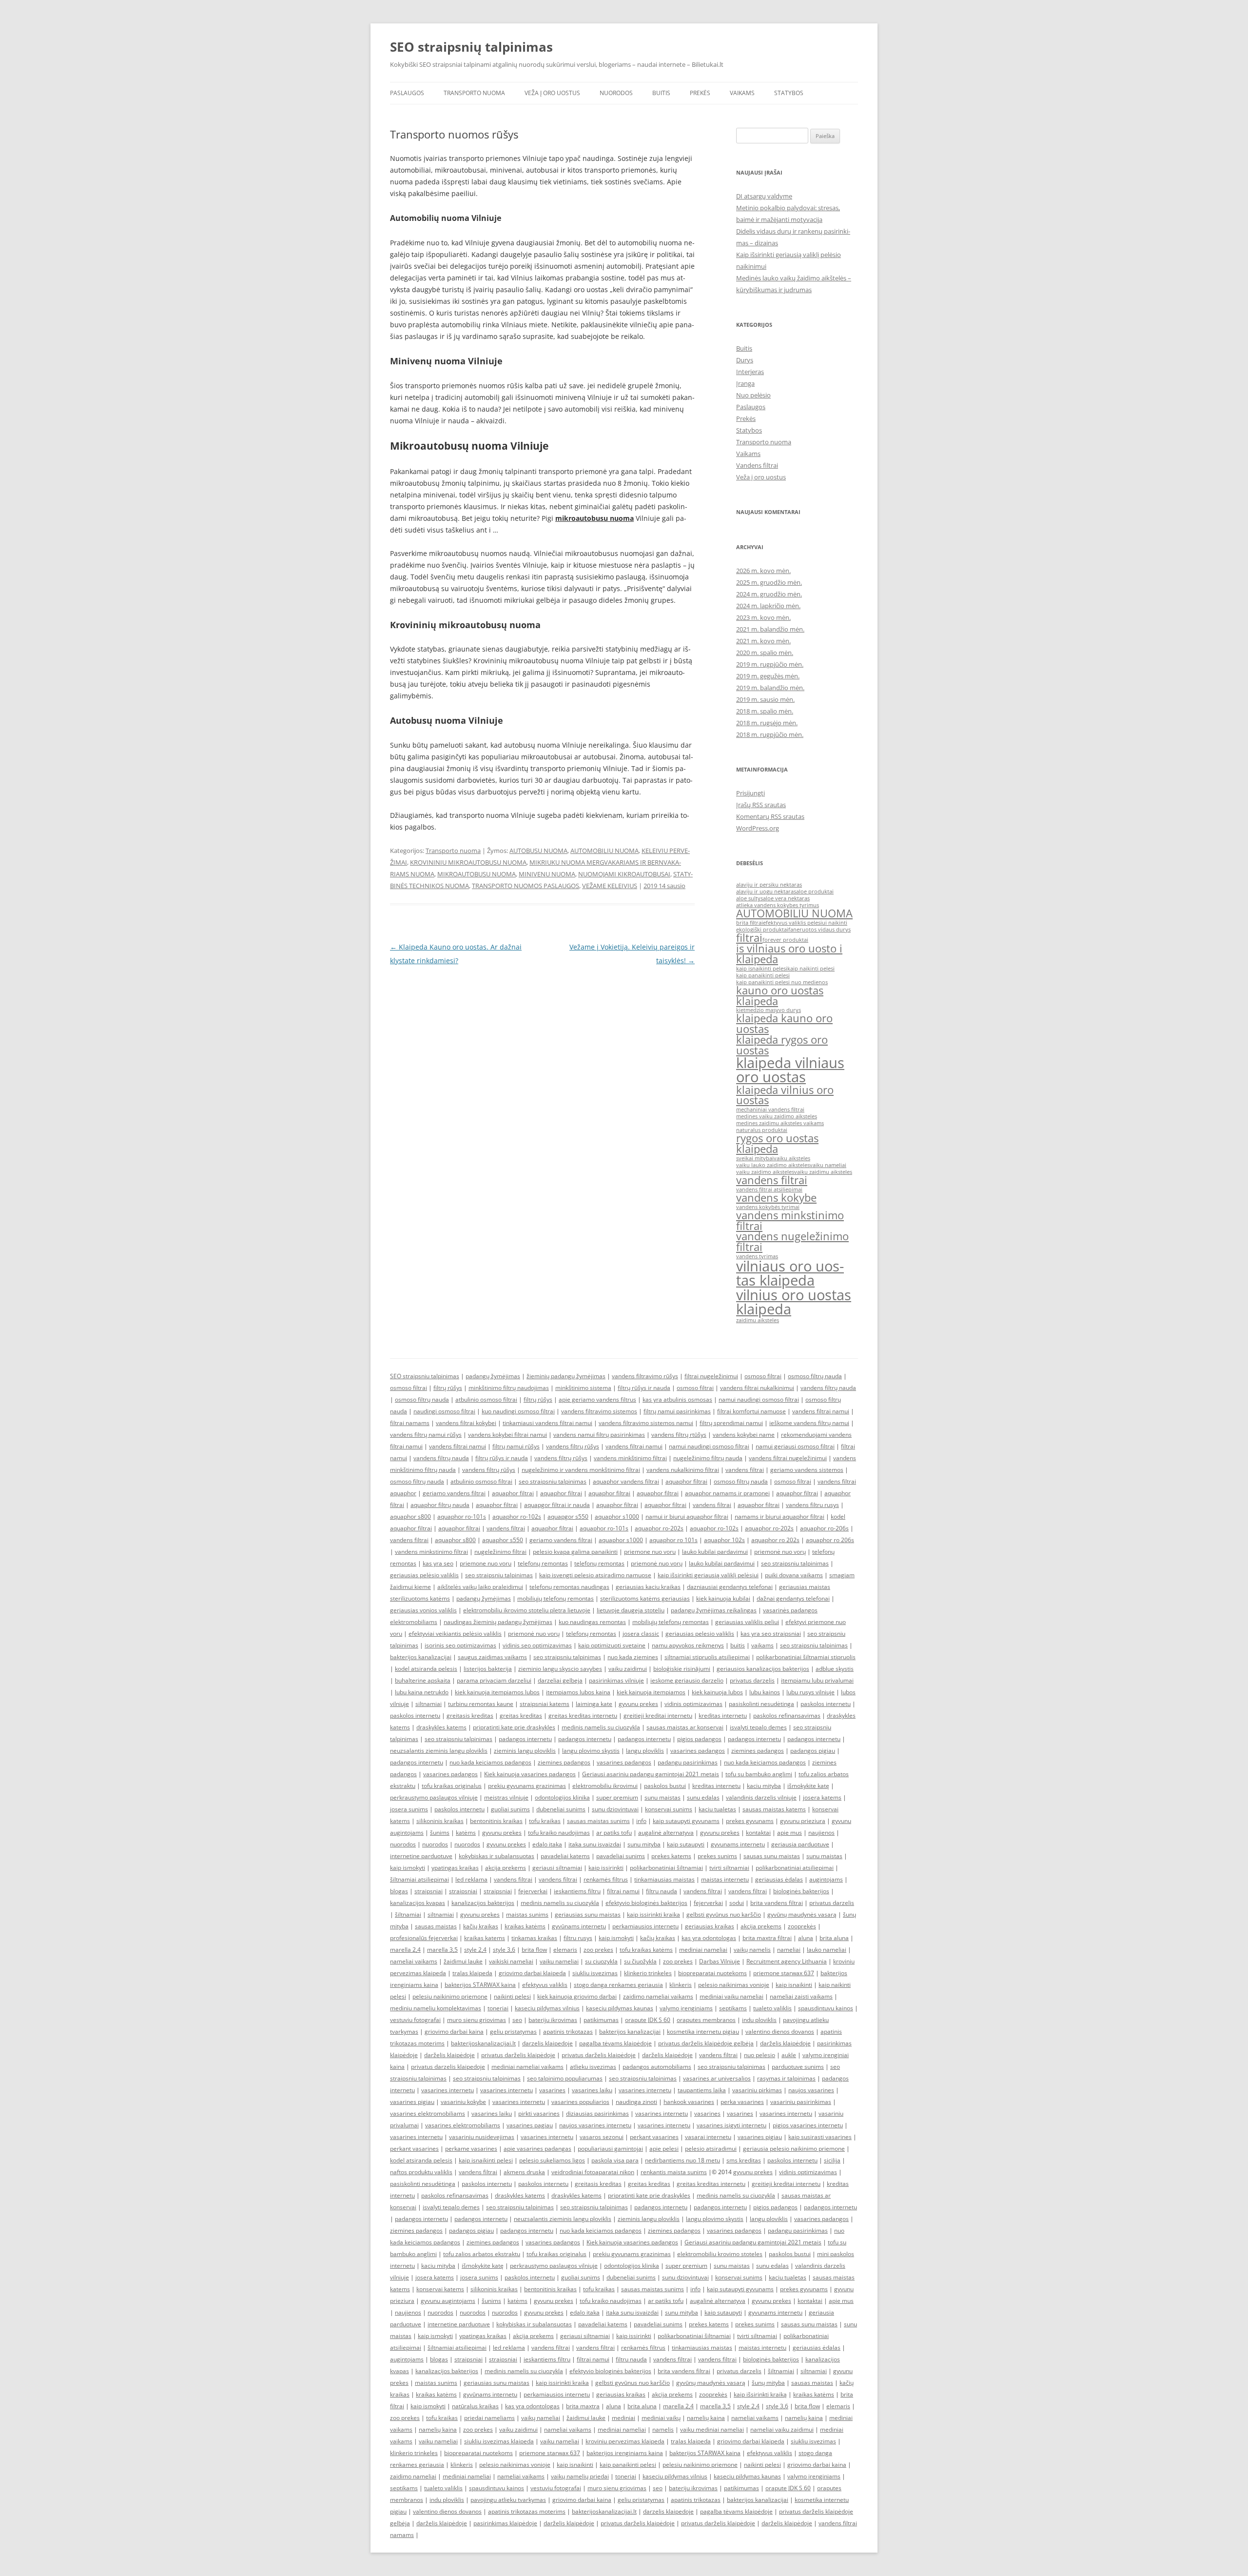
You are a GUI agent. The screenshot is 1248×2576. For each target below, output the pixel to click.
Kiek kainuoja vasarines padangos (530, 1774)
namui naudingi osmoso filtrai (759, 1399)
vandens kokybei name (744, 1435)
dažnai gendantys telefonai (793, 1598)
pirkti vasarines (539, 2113)
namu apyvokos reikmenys (688, 1645)
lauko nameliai (827, 1950)
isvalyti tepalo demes (758, 1727)
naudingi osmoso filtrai (444, 1411)
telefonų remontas (543, 1563)
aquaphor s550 (503, 1540)
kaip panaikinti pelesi (763, 975)
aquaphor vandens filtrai (626, 1481)
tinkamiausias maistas (664, 1879)
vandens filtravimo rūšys (645, 1376)
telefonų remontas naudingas (569, 1587)
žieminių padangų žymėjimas (566, 1376)
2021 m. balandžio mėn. (770, 629)
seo (517, 2020)
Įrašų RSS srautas (761, 805)
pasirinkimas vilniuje (616, 1680)
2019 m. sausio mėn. (765, 699)
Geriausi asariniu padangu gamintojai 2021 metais (651, 1774)
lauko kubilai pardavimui (715, 1552)
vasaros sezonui (602, 2137)
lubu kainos (765, 1692)
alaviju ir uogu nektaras (766, 892)
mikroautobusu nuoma (595, 518)
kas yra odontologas (709, 1938)
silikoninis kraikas (440, 1821)
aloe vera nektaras (786, 898)
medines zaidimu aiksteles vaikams (780, 1123)
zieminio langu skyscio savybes (560, 1669)
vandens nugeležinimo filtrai (792, 1241)
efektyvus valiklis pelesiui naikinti (805, 923)
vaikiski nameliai (511, 1961)
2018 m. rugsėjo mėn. (767, 723)
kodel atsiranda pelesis (426, 1669)
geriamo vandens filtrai (454, 1493)
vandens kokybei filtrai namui (507, 1435)
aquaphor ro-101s (462, 1516)
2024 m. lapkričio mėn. (768, 606)
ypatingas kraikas (455, 1868)
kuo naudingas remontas (592, 1622)
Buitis (661, 93)
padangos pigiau (813, 1751)
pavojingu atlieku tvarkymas (508, 2500)
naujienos (821, 1833)
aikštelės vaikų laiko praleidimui (480, 1587)
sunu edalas (703, 1797)
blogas (399, 1891)
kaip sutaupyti (686, 1844)
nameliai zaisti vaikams (801, 1996)
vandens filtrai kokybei (466, 1423)
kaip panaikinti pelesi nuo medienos (782, 982)
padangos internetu (525, 1739)
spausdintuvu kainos (826, 2008)
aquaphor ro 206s (830, 1540)
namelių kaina (706, 2418)
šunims (440, 1833)
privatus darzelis (752, 1680)
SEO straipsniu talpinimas (425, 1376)
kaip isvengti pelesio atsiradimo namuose (595, 1575)
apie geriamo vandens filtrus (597, 1399)
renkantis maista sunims (674, 2172)
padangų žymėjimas (493, 1376)
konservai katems (440, 2289)
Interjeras (750, 372)
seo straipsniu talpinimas (553, 1481)
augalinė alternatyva (666, 1833)
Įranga (745, 383)
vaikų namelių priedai (580, 2476)
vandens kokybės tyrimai (768, 1207)
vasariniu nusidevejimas (482, 2137)
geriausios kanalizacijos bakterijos (763, 1669)
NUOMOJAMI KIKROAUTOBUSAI (624, 874)
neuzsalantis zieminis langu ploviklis (439, 1751)
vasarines (552, 2090)
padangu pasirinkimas (688, 1762)
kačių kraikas (481, 1926)
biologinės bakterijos (801, 1891)
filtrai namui (623, 1891)
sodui (737, 1903)
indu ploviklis (759, 2020)
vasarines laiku (592, 2090)
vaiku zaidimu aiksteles (823, 1172)
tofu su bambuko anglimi (759, 1774)
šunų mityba (768, 2383)
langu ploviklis (645, 1751)
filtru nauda (662, 1891)
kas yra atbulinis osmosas (677, 1399)
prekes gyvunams (750, 1821)
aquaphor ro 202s (775, 1540)
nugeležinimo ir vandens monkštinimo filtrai (581, 1470)
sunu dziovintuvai (615, 1809)
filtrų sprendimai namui (731, 1423)
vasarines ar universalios (717, 2078)
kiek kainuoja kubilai (723, 1598)
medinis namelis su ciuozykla (601, 1727)
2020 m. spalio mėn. (765, 653)
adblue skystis (835, 1669)
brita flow (534, 1950)
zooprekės (802, 1926)
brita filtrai (750, 923)
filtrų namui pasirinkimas (677, 1411)
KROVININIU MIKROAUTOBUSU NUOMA (468, 862)
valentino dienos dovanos (780, 2031)
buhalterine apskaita (423, 1680)
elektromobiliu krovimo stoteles (720, 2254)
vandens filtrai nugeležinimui (788, 1458)
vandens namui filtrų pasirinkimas (599, 1435)
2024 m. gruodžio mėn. (769, 594)
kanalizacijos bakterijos (483, 1903)
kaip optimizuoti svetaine (612, 1645)
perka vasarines (742, 2102)
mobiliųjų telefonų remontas (556, 1598)
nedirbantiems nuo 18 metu (682, 2160)
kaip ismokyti (408, 1868)
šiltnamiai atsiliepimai (419, 1879)
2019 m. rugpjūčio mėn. (770, 664)
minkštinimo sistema (583, 1388)
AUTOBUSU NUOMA (538, 851)
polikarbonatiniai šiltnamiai (666, 1868)
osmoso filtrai (763, 1376)
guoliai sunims (510, 1809)
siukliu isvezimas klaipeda (499, 2441)
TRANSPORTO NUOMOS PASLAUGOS (526, 886)
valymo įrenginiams (686, 2008)
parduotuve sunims (798, 2067)
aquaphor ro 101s (673, 1540)
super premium (617, 1797)
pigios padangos (699, 1739)
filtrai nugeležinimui (711, 1376)
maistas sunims (527, 1914)
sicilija (832, 2160)
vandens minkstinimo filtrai (790, 1220)
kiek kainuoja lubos (717, 1692)
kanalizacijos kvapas (418, 1903)
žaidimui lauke (463, 1961)
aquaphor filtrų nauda (440, 1505)
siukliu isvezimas (595, 1973)
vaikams (762, 1645)
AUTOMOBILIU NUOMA (604, 851)
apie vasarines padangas (537, 2149)
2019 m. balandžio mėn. (770, 688)
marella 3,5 (442, 1950)
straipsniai (429, 1891)
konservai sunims (669, 1809)
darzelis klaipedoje (547, 2043)
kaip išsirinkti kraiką (760, 2394)
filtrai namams (410, 1423)
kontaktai (758, 1833)
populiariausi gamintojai (610, 2149)
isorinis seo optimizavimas (460, 1645)
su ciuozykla (601, 1961)
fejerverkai (533, 1891)
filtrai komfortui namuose (751, 1411)
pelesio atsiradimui (711, 2149)
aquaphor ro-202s (659, 1528)
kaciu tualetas (717, 1809)
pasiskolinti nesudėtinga (761, 1704)
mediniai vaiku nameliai (731, 1996)
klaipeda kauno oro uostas (784, 1023)
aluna (806, 1938)
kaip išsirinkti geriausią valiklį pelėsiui (708, 1575)
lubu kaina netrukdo (422, 1692)
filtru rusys (578, 1938)
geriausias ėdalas (779, 1879)
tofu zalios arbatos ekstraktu (482, 2254)
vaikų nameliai (541, 2418)
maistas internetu (725, 1879)
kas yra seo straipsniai (771, 1634)
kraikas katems (485, 1938)
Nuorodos (616, 93)
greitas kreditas (521, 1715)
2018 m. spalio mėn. (765, 711)
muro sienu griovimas (477, 2020)
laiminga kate (594, 1704)
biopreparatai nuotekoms (712, 1973)
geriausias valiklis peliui (747, 1622)
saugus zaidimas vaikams (492, 1657)
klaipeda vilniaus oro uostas (790, 1070)
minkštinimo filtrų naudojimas (509, 1388)
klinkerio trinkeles (648, 1973)
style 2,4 (475, 1950)
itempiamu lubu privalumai (817, 1680)
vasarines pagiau (530, 2125)
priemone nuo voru (650, 1552)
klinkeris (681, 1985)
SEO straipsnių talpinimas (471, 47)
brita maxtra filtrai (767, 1938)
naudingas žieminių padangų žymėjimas (498, 1622)
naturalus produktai (762, 1130)
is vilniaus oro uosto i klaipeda (789, 954)
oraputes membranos (706, 2020)
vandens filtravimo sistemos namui (646, 1423)
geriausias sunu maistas (588, 1914)
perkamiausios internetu (645, 1926)
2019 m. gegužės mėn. (768, 676)
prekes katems (671, 1856)
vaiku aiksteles (792, 1158)
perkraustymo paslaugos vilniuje (434, 1797)
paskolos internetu (826, 1704)
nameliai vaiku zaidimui (782, 2429)
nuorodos (403, 1844)
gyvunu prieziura (803, 1821)
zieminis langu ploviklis (525, 1751)
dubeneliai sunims (561, 1809)
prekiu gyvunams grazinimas (527, 1786)
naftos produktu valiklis (421, 2172)
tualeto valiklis (772, 2008)
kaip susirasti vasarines (820, 2137)
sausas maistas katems (774, 1809)
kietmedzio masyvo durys (769, 1010)
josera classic (641, 1634)
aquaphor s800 (410, 1516)
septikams (733, 2008)
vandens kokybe (776, 1198)
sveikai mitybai (755, 1158)
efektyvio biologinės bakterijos (646, 1903)
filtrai (749, 938)
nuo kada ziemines (633, 1657)
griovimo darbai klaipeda (532, 1973)
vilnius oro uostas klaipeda (794, 1302)
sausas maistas (436, 1926)
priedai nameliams (489, 2418)
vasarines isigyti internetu (731, 2125)
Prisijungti (751, 793)
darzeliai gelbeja (560, 1680)
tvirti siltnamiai (729, 1868)
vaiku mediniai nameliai (712, 2429)
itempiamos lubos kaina (578, 1692)
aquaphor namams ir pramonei (727, 1493)
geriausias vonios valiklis (423, 1610)
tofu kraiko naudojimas (559, 1833)
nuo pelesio (760, 2055)
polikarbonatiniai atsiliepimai (795, 1868)
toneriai (498, 2008)
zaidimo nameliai (413, 2476)
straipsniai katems (545, 1704)
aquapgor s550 (568, 1516)
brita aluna (834, 1938)
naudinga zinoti (636, 2102)
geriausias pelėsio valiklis (424, 1575)
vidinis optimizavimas (693, 1704)
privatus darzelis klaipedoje (448, 2067)
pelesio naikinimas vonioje (734, 1985)
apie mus (790, 1833)
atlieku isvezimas (593, 2067)
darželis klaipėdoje (785, 2043)
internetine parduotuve (421, 1856)
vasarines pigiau (412, 2102)
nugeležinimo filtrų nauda (708, 1458)
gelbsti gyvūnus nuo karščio (724, 1914)
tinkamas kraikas (534, 1938)
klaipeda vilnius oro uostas (785, 1095)
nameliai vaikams (414, 1961)
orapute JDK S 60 (648, 2020)
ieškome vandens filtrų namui (809, 1423)
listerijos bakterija (488, 1669)
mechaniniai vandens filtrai (770, 1110)
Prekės (700, 93)
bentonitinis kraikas (496, 1821)
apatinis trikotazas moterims (527, 2511)
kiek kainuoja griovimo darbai (577, 1996)
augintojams (826, 1879)
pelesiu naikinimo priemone (450, 1996)
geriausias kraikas (710, 1926)
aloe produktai (815, 892)
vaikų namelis (752, 1950)
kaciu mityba (764, 1786)
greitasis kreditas (470, 1715)
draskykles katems (441, 1727)
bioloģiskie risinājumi (682, 1669)
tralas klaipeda (472, 1973)
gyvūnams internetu (579, 1926)
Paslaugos (407, 93)
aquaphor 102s (724, 1540)
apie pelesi (664, 2149)
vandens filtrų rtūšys (679, 1435)
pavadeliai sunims (621, 1856)
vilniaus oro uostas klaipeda (790, 1273)
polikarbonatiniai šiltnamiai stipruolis (806, 1657)
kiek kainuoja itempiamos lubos (497, 1692)
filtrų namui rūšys (516, 1446)
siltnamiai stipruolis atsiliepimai (707, 1657)
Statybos (789, 93)
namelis (663, 2429)
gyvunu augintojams (448, 2301)
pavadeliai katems (565, 1856)
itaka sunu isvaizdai (595, 1844)
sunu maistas (663, 1797)
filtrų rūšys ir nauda (644, 1388)
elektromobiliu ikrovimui (605, 1786)
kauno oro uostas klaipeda (780, 996)
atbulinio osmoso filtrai (486, 1399)
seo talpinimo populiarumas (565, 2078)
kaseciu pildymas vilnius (547, 2008)
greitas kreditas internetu (583, 1715)
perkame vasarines (471, 2149)
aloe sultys (750, 898)
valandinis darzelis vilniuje (761, 1797)
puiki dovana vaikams (794, 1575)
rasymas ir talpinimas (786, 2078)
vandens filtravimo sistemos (599, 1411)
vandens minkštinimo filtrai (630, 1458)
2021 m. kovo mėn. (763, 641)
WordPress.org (758, 828)
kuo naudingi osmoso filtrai (518, 1411)
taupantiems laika (702, 2090)
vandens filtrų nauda (828, 1388)
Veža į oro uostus (552, 93)
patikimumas (601, 2020)
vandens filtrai (772, 1180)
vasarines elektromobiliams (428, 2113)
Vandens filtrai (757, 465)
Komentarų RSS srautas (770, 816)
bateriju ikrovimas (553, 2020)
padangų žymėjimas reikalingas (714, 1610)
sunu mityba (644, 1844)
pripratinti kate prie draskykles (514, 1727)
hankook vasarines (689, 2102)
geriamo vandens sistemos (807, 1470)
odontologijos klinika (562, 1797)
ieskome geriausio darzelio (687, 1680)
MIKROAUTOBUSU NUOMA (477, 874)
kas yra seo (438, 1563)
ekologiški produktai (762, 930)
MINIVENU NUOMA (547, 874)
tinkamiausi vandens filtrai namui (547, 1423)
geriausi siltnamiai (557, 1868)
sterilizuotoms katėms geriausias (645, 1598)
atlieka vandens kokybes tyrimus (778, 905)
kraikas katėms (525, 1926)
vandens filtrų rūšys (573, 1446)
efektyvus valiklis (545, 1985)
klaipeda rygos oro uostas (782, 1045)
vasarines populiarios (580, 2102)
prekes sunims (717, 1856)
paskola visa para (615, 2160)
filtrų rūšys (448, 1388)
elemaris (565, 1950)
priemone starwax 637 (784, 1973)
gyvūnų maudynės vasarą (802, 1914)
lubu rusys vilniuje (810, 1692)
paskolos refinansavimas (787, 1715)
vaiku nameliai (828, 1165)
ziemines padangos (758, 1751)
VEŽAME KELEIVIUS (610, 886)
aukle (789, 2055)
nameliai (789, 1950)
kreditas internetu (723, 1715)
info (641, 1821)
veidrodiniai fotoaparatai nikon (593, 2172)
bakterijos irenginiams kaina (625, 2453)
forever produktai (785, 940)
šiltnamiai (408, 1914)
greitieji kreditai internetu (658, 1715)
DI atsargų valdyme (764, 196)
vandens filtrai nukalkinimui (757, 1388)
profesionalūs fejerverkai (424, 1938)
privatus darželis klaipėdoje (518, 2055)
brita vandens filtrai (777, 1903)
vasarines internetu (448, 2090)
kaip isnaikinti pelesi (762, 969)
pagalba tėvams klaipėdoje (615, 2043)
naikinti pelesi (512, 1996)
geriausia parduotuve (800, 1844)
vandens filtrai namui (821, 1411)
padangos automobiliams (657, 2067)
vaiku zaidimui (628, 1669)
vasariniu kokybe (463, 2102)
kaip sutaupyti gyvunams (686, 1821)
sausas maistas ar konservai (685, 1727)
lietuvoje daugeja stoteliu (631, 1610)
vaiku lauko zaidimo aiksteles (773, 1165)
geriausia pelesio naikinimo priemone (794, 2149)
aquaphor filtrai (686, 1481)
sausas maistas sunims (598, 1821)
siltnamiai (429, 1704)
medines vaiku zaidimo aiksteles (777, 1116)
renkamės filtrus (606, 1879)
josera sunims (409, 1809)
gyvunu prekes (638, 1704)
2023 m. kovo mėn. (763, 617)
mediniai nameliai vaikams (527, 2067)
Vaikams (742, 93)
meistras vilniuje (506, 1797)
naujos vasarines (811, 2090)
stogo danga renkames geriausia (618, 1985)
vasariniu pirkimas (757, 2090)
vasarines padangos (698, 1751)
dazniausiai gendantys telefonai (730, 1587)
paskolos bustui (665, 1786)
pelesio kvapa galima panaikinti (575, 1552)
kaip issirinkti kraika (653, 1914)
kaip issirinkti (606, 1868)
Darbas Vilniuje (720, 1961)
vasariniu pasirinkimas (801, 2102)
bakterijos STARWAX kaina (480, 1985)
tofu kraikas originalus (452, 1786)
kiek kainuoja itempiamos (651, 1692)
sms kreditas (744, 2160)
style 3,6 (504, 1950)
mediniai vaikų (661, 2418)
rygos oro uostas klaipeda (777, 1143)
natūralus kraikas (475, 2406)
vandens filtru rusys (812, 1505)
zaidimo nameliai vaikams (658, 1996)
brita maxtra (583, 2406)
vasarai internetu (708, 2137)
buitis (738, 1645)
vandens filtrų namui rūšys (426, 1435)
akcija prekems (506, 1868)
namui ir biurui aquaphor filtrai (687, 1516)
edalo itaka (547, 1844)
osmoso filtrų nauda (815, 1376)
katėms (466, 1833)
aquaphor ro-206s (824, 1528)
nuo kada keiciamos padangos (490, 1762)
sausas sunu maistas (772, 1856)
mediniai (624, 2418)
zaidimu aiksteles (758, 1320)
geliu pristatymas (513, 2031)
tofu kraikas (545, 1821)
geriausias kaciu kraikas (648, 1587)
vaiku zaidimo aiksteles (765, 1172)
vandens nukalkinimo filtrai (683, 1470)
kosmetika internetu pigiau (703, 2031)
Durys (745, 360)
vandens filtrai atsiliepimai (769, 1189)
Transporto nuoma (474, 93)
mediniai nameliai (703, 1950)
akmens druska (524, 2172)
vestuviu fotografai (415, 2020)
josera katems (822, 1797)
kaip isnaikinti (794, 1985)
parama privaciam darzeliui (494, 1680)
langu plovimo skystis (591, 1751)
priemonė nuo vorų (780, 1552)
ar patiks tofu (614, 1833)
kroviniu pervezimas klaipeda (625, 2441)
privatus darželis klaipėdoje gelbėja (706, 2043)
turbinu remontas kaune (481, 1704)
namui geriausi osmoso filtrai (795, 1446)
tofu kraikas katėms (646, 1950)
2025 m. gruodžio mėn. (769, 582)
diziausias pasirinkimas (597, 2113)
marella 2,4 (405, 1950)
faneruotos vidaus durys (819, 930)
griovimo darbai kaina (454, 2031)
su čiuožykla (640, 1961)
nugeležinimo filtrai (500, 1552)
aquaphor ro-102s (517, 1516)
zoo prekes (598, 1950)
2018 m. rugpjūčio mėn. (770, 734)
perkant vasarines (654, 2137)
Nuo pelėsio (753, 395)
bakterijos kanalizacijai (421, 1657)
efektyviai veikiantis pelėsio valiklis (455, 1634)
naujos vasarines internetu (595, 2125)
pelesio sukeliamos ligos (552, 2160)
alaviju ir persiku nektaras (769, 885)
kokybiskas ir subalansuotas (497, 1856)
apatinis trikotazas (568, 2031)
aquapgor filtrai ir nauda (557, 1505)
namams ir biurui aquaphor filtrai (780, 1516)
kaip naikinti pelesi (811, 969)
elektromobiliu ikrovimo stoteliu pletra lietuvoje (527, 1610)
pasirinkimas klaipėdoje (505, 2523)
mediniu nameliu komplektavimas (436, 2008)
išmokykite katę (808, 1786)
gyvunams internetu (738, 1844)
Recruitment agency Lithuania (787, 1961)
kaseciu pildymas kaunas (620, 2008)
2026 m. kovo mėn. (763, 571)
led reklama (471, 1879)
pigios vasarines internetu (808, 2125)
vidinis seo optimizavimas (537, 1645)
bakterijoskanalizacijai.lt (483, 2043)
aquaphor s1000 (617, 1516)
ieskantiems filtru (577, 1891)
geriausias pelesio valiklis (700, 1634)
